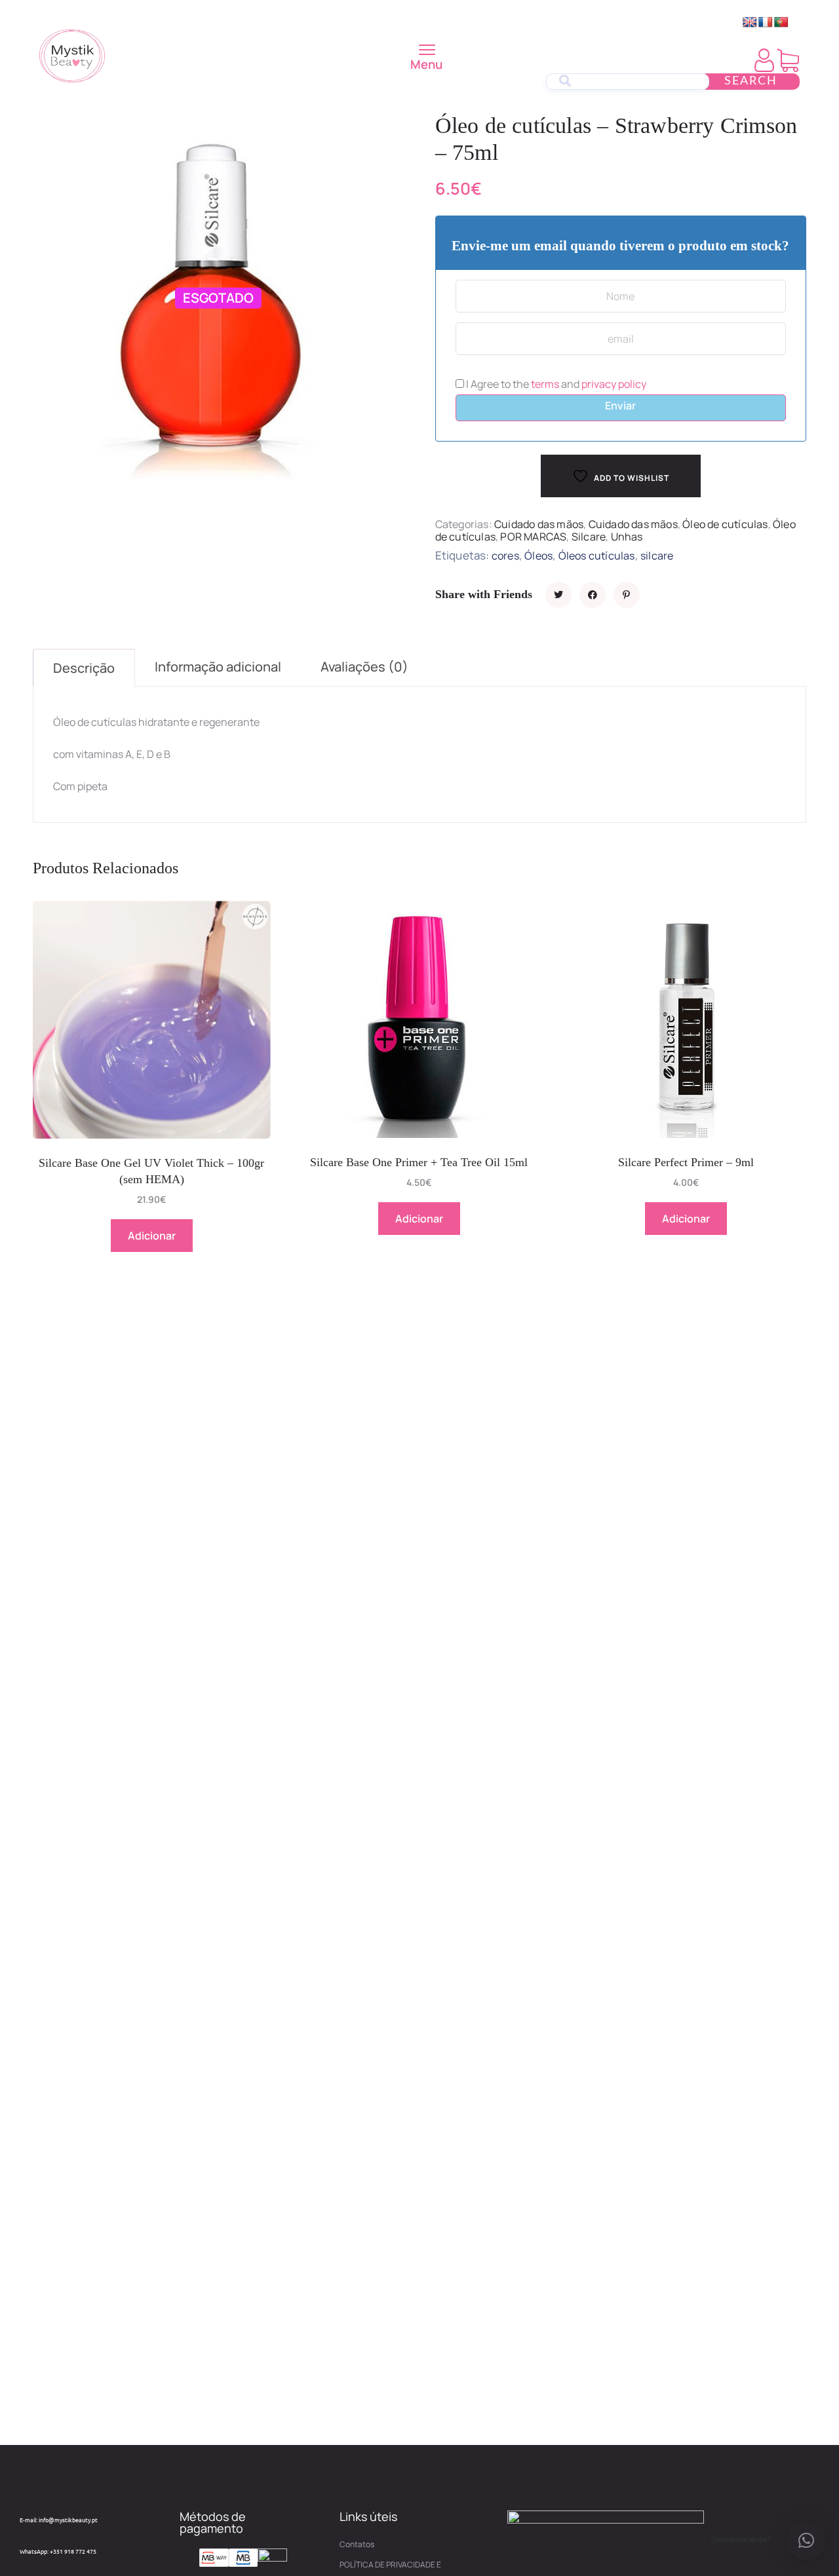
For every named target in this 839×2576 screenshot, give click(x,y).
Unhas (627, 537)
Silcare (589, 537)
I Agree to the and (555, 384)
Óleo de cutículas (725, 524)
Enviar (620, 406)
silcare (657, 556)
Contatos (357, 2544)
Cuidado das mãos (539, 524)
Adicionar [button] (152, 1236)
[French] (766, 23)
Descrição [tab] (84, 668)
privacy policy (614, 384)
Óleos (538, 556)
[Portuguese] (781, 23)
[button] (806, 2541)
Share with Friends (484, 594)
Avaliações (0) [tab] (364, 667)
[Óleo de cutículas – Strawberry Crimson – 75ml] (558, 595)
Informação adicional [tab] (218, 667)
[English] (750, 23)
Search (751, 81)
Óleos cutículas (597, 556)
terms (545, 384)
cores (505, 556)
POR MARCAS (533, 537)
